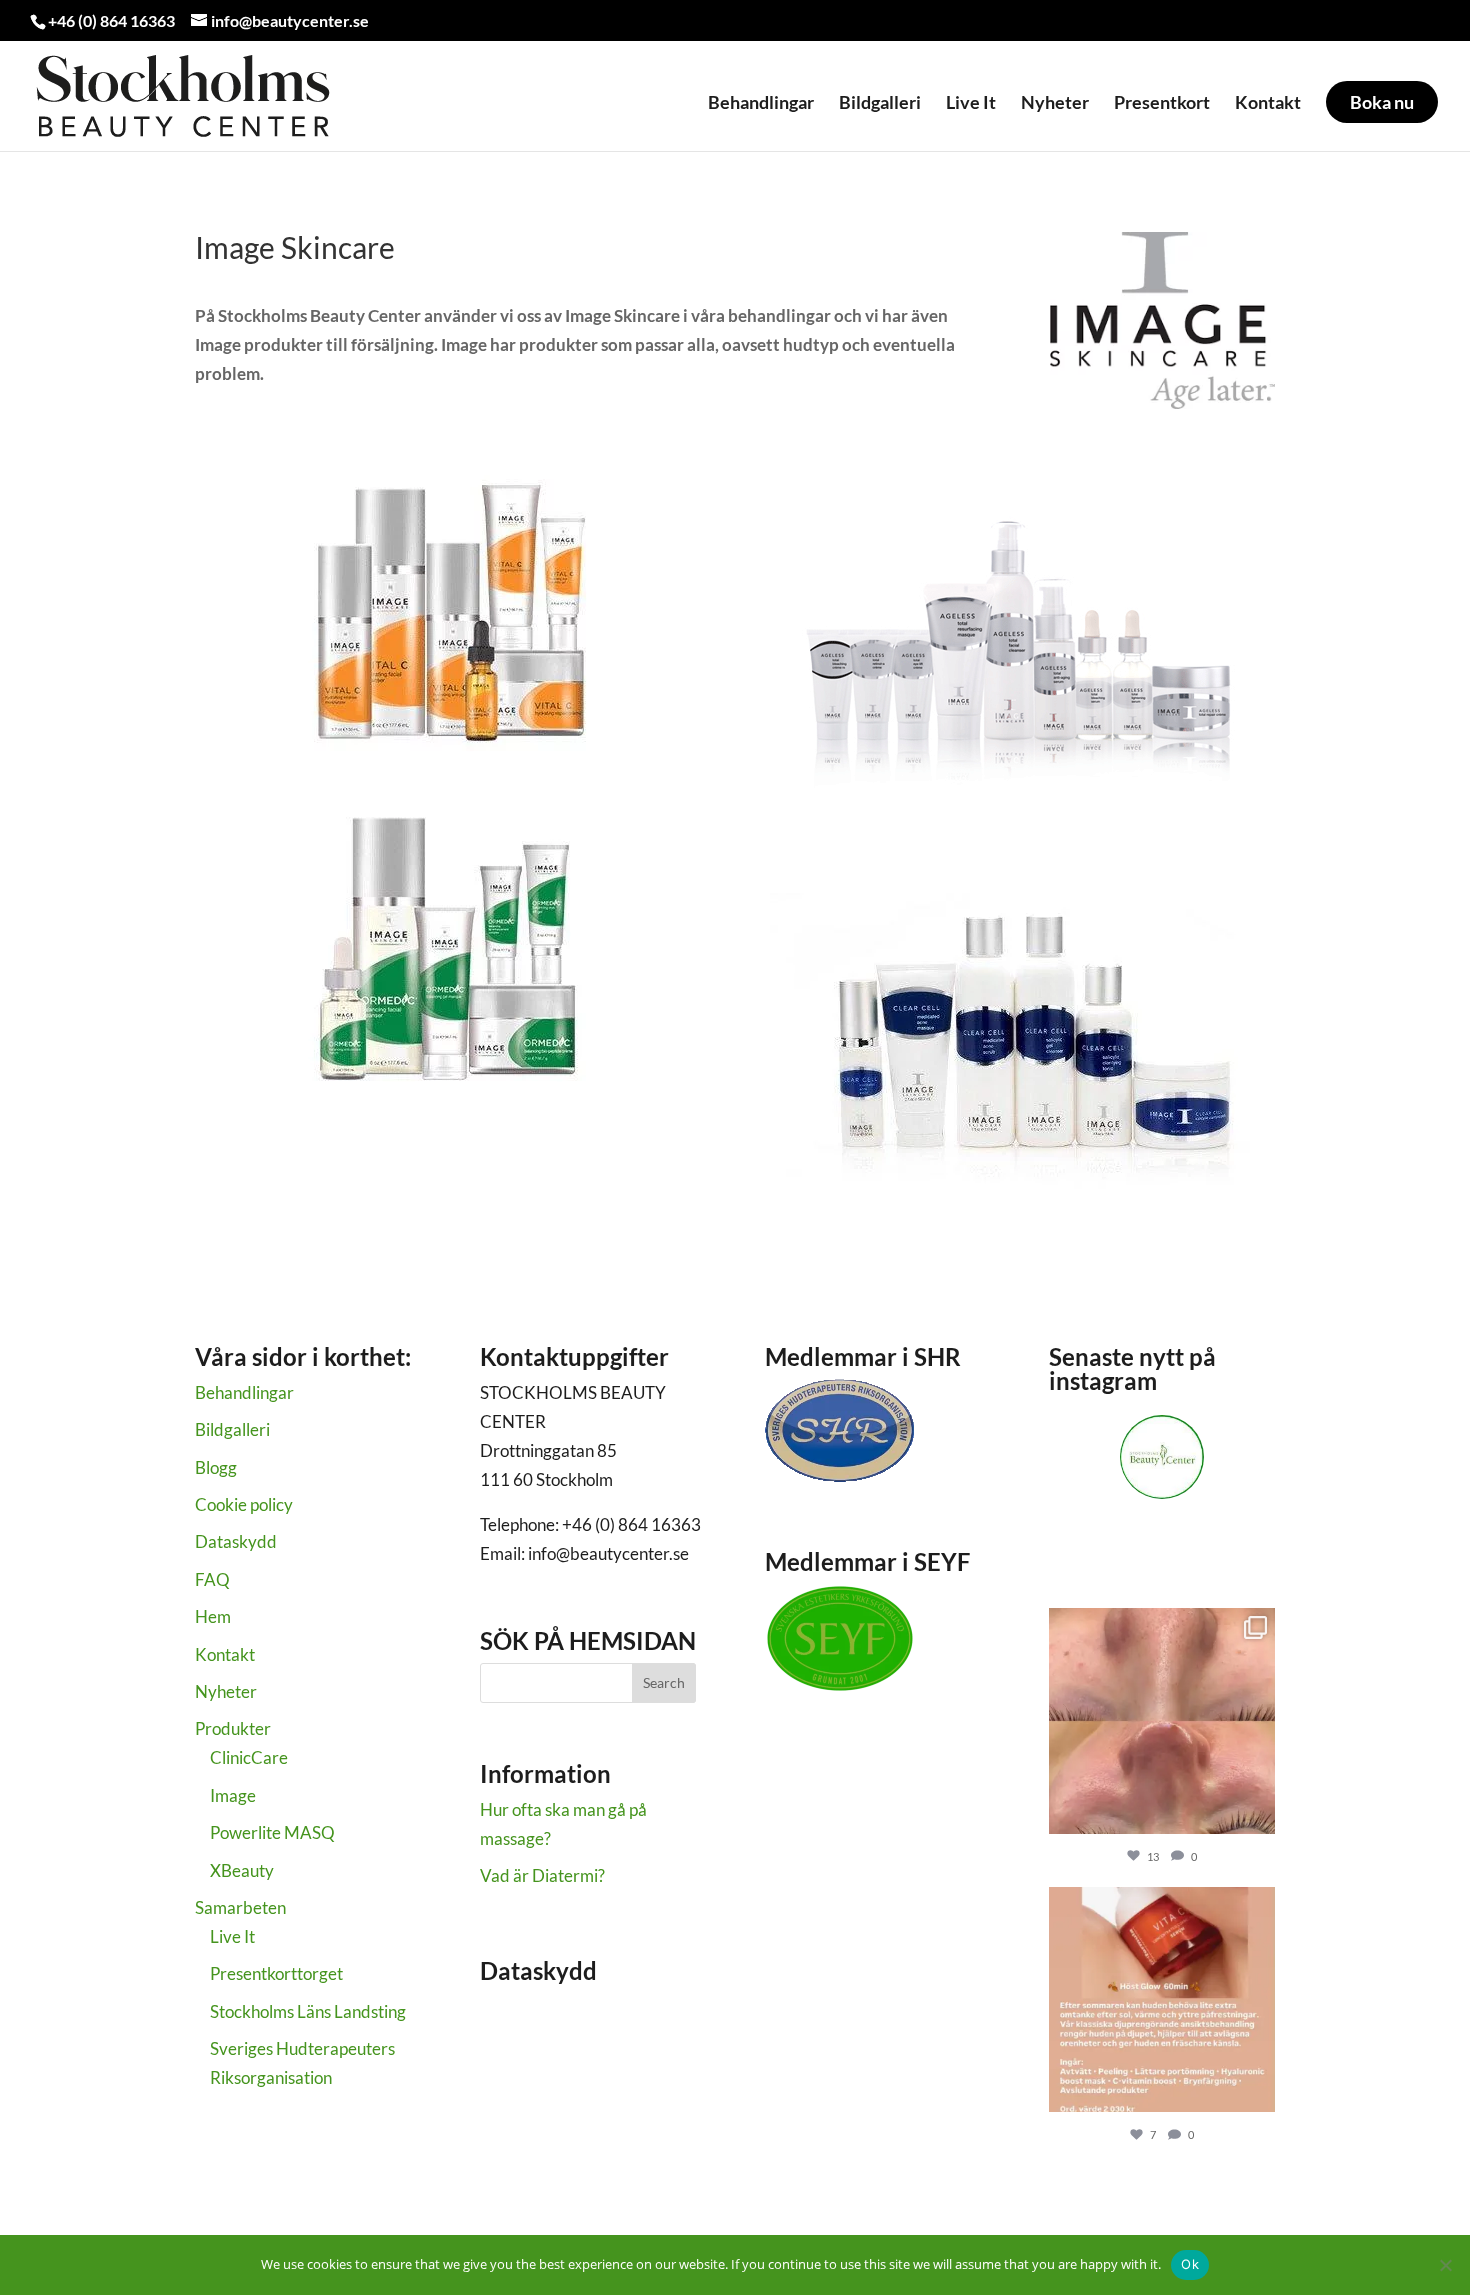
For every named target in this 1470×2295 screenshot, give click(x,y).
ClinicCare (249, 1757)
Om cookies (523, 2035)
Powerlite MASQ (272, 1832)
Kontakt (1268, 103)
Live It (971, 103)
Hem (213, 1616)
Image (233, 1795)
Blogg (216, 1467)
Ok (1190, 2264)
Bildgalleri (880, 103)
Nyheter (1055, 103)
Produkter (233, 1728)
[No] (1445, 2265)
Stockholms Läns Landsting (308, 2011)
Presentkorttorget (276, 1973)
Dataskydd (236, 1541)
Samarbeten (240, 1907)
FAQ (212, 1579)
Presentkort (1162, 103)
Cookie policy (244, 1504)
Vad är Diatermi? (542, 1875)
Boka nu (1382, 102)
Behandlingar (761, 103)
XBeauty (242, 1870)
